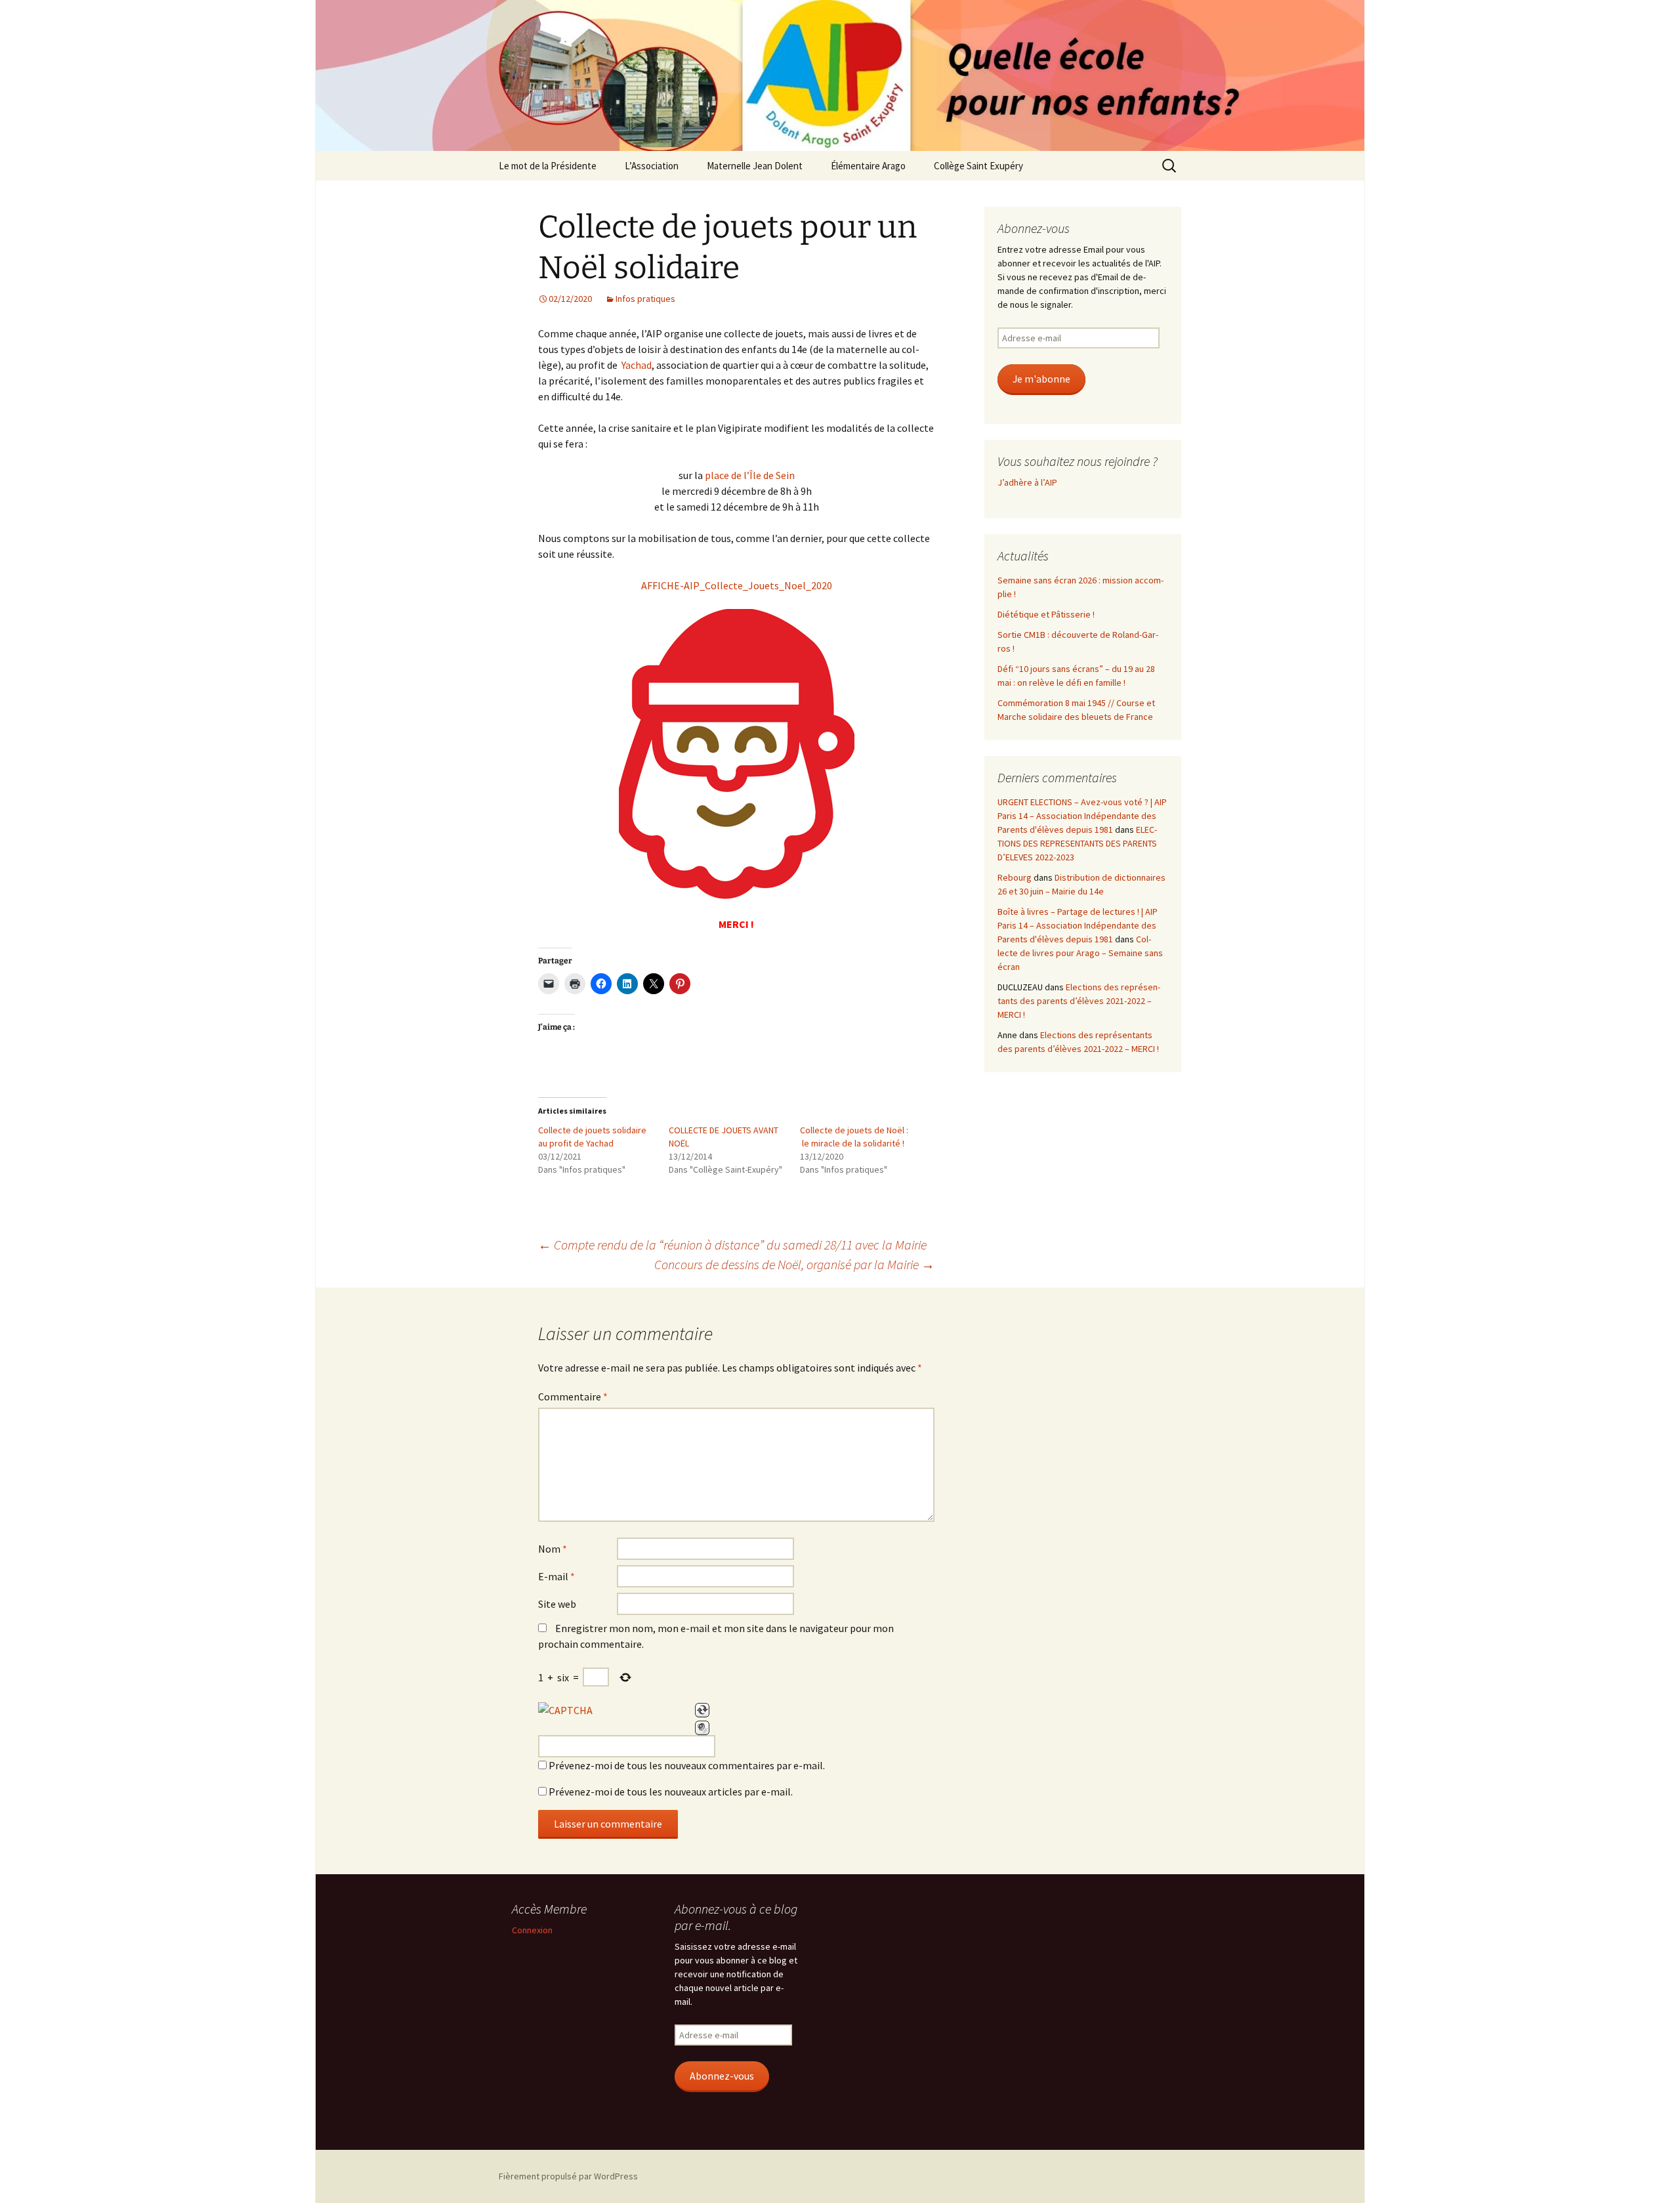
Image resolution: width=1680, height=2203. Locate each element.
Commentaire (573, 1396)
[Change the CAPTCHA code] (702, 1710)
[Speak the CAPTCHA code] (702, 1728)
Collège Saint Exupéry (978, 166)
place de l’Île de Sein (750, 475)
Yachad (637, 365)
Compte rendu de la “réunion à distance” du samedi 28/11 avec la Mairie (732, 1245)
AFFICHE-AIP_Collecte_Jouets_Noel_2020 (737, 585)
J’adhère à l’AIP (1027, 482)
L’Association (652, 166)
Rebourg (1015, 877)
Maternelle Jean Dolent (755, 166)
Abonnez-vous (722, 2076)
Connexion (532, 1930)
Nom (553, 1549)
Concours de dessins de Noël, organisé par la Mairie (794, 1264)
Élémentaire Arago (868, 166)
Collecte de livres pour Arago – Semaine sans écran (1080, 953)
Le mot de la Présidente (548, 166)
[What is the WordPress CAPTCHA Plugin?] (565, 1710)
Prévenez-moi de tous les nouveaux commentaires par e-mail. (687, 1765)
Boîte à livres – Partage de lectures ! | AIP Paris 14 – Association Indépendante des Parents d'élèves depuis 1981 (1078, 925)
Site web (557, 1604)
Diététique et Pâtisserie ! (1046, 614)
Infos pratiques (645, 299)
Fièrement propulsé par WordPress (568, 2176)
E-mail (556, 1576)
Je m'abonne (1041, 379)
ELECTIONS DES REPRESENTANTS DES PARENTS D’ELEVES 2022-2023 (1077, 843)
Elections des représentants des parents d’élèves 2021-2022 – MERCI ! (1079, 1001)
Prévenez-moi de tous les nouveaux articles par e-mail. (671, 1792)
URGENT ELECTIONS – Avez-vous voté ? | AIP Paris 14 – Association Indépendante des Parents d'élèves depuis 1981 (1082, 816)
